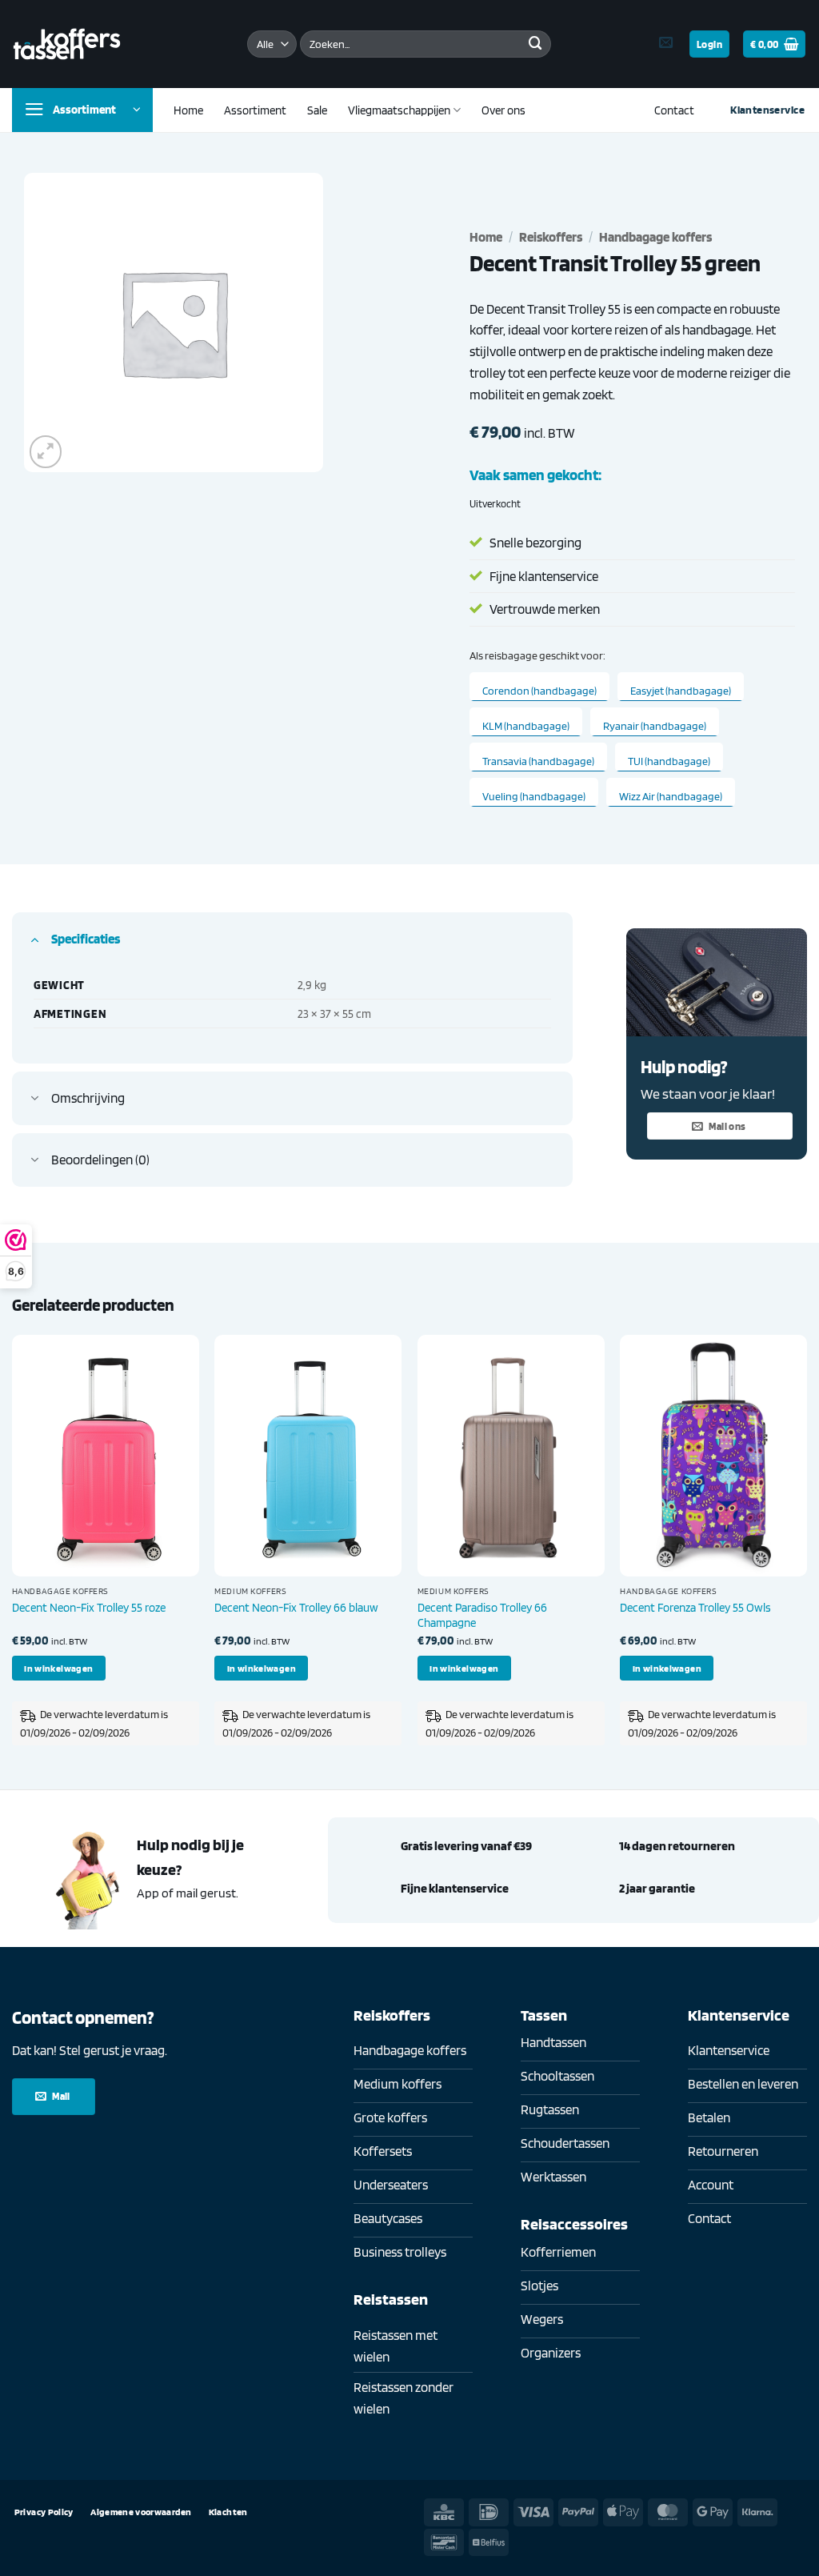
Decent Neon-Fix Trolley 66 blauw (296, 1607)
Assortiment (255, 110)
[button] (709, 44)
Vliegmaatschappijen (399, 110)
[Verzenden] (535, 44)
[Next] (806, 1548)
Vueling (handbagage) (534, 796)
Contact (674, 110)
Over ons (503, 110)
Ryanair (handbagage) (655, 726)
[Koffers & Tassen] (67, 44)
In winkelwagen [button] (58, 1668)
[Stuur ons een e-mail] (666, 43)
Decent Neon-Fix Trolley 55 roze (89, 1607)
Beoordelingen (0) (100, 1160)
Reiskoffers (551, 237)
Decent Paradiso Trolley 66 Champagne (482, 1615)
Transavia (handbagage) (538, 761)
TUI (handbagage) (669, 761)
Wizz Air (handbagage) (671, 796)
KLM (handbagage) (526, 726)
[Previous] (13, 1548)
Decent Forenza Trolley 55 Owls (695, 1607)
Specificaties (86, 939)
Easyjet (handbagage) (681, 691)
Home (188, 110)
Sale (317, 110)
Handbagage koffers (655, 237)
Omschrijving (88, 1098)
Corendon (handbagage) (539, 691)
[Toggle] (35, 938)
